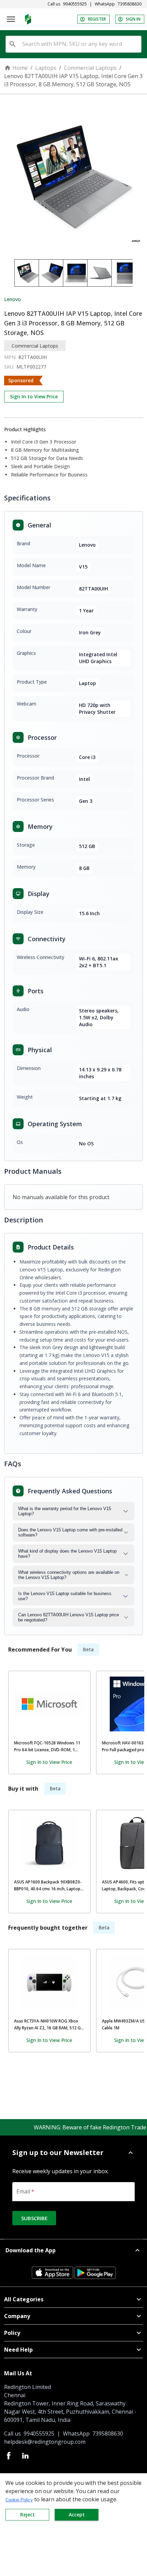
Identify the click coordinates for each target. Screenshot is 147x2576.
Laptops (46, 68)
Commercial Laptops (90, 68)
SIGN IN (133, 19)
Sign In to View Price (34, 396)
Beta (88, 1649)
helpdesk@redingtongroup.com (45, 2442)
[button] (73, 2153)
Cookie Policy (19, 2500)
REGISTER (97, 19)
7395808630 (130, 4)
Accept (77, 2515)
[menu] (11, 19)
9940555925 (75, 4)
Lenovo (12, 299)
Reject (28, 2515)
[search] (13, 44)
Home (20, 68)
